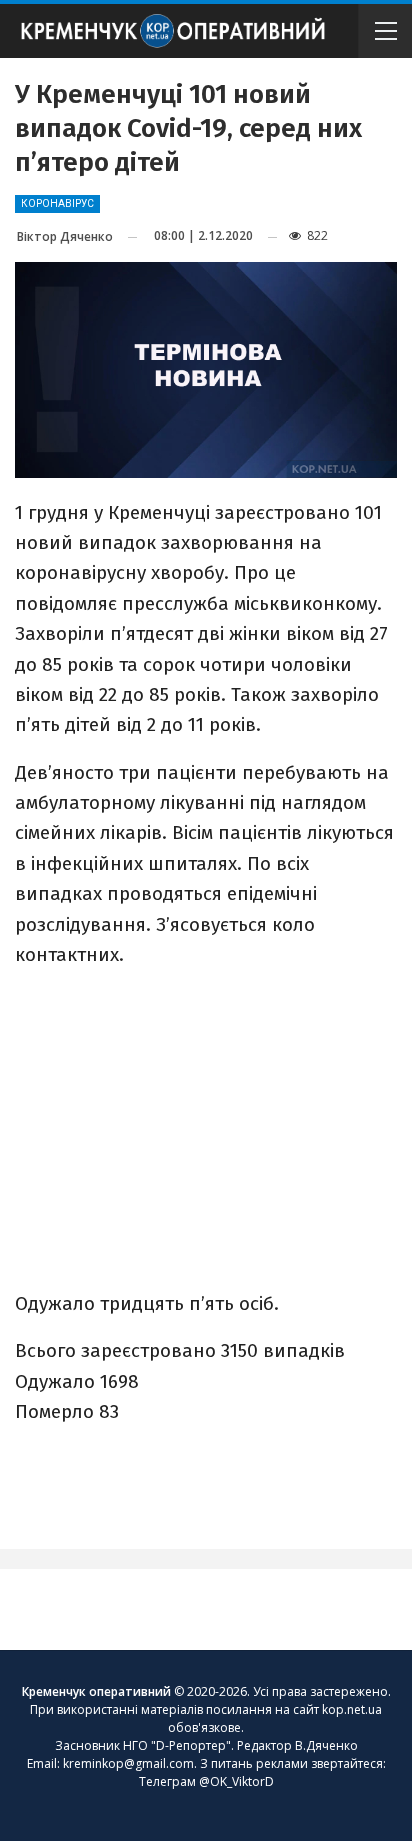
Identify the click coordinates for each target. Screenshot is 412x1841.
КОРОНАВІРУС (57, 203)
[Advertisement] (206, 1127)
